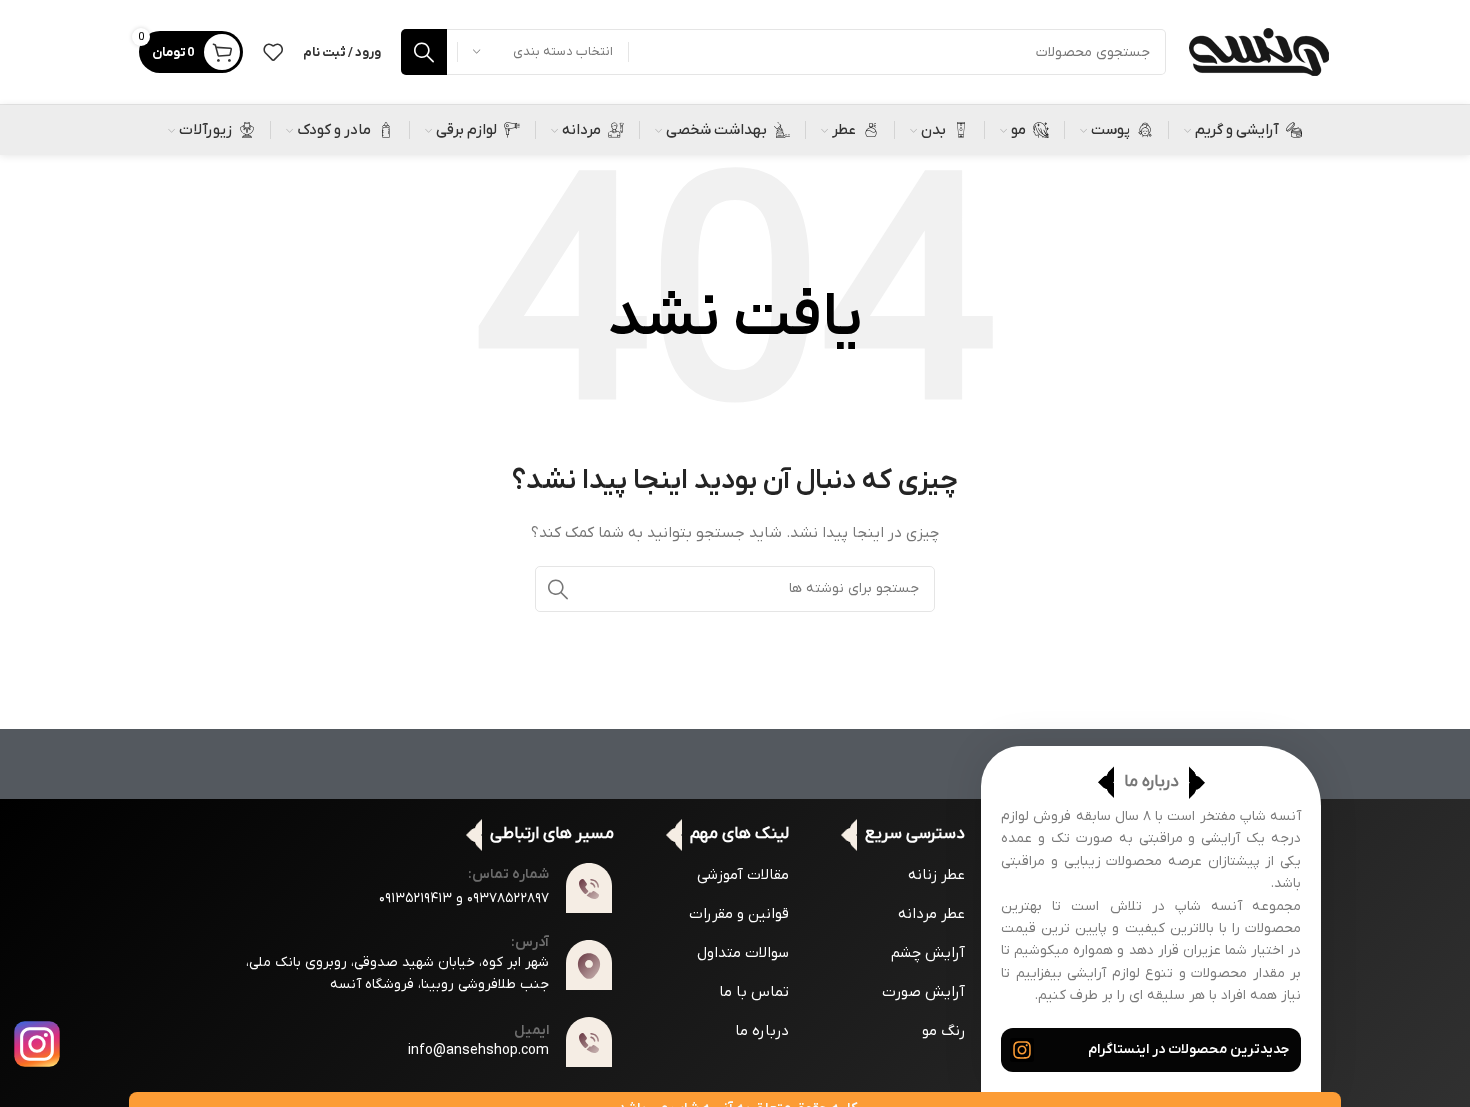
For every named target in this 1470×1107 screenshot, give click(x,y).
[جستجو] (424, 52)
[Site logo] (1258, 51)
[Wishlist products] (273, 52)
